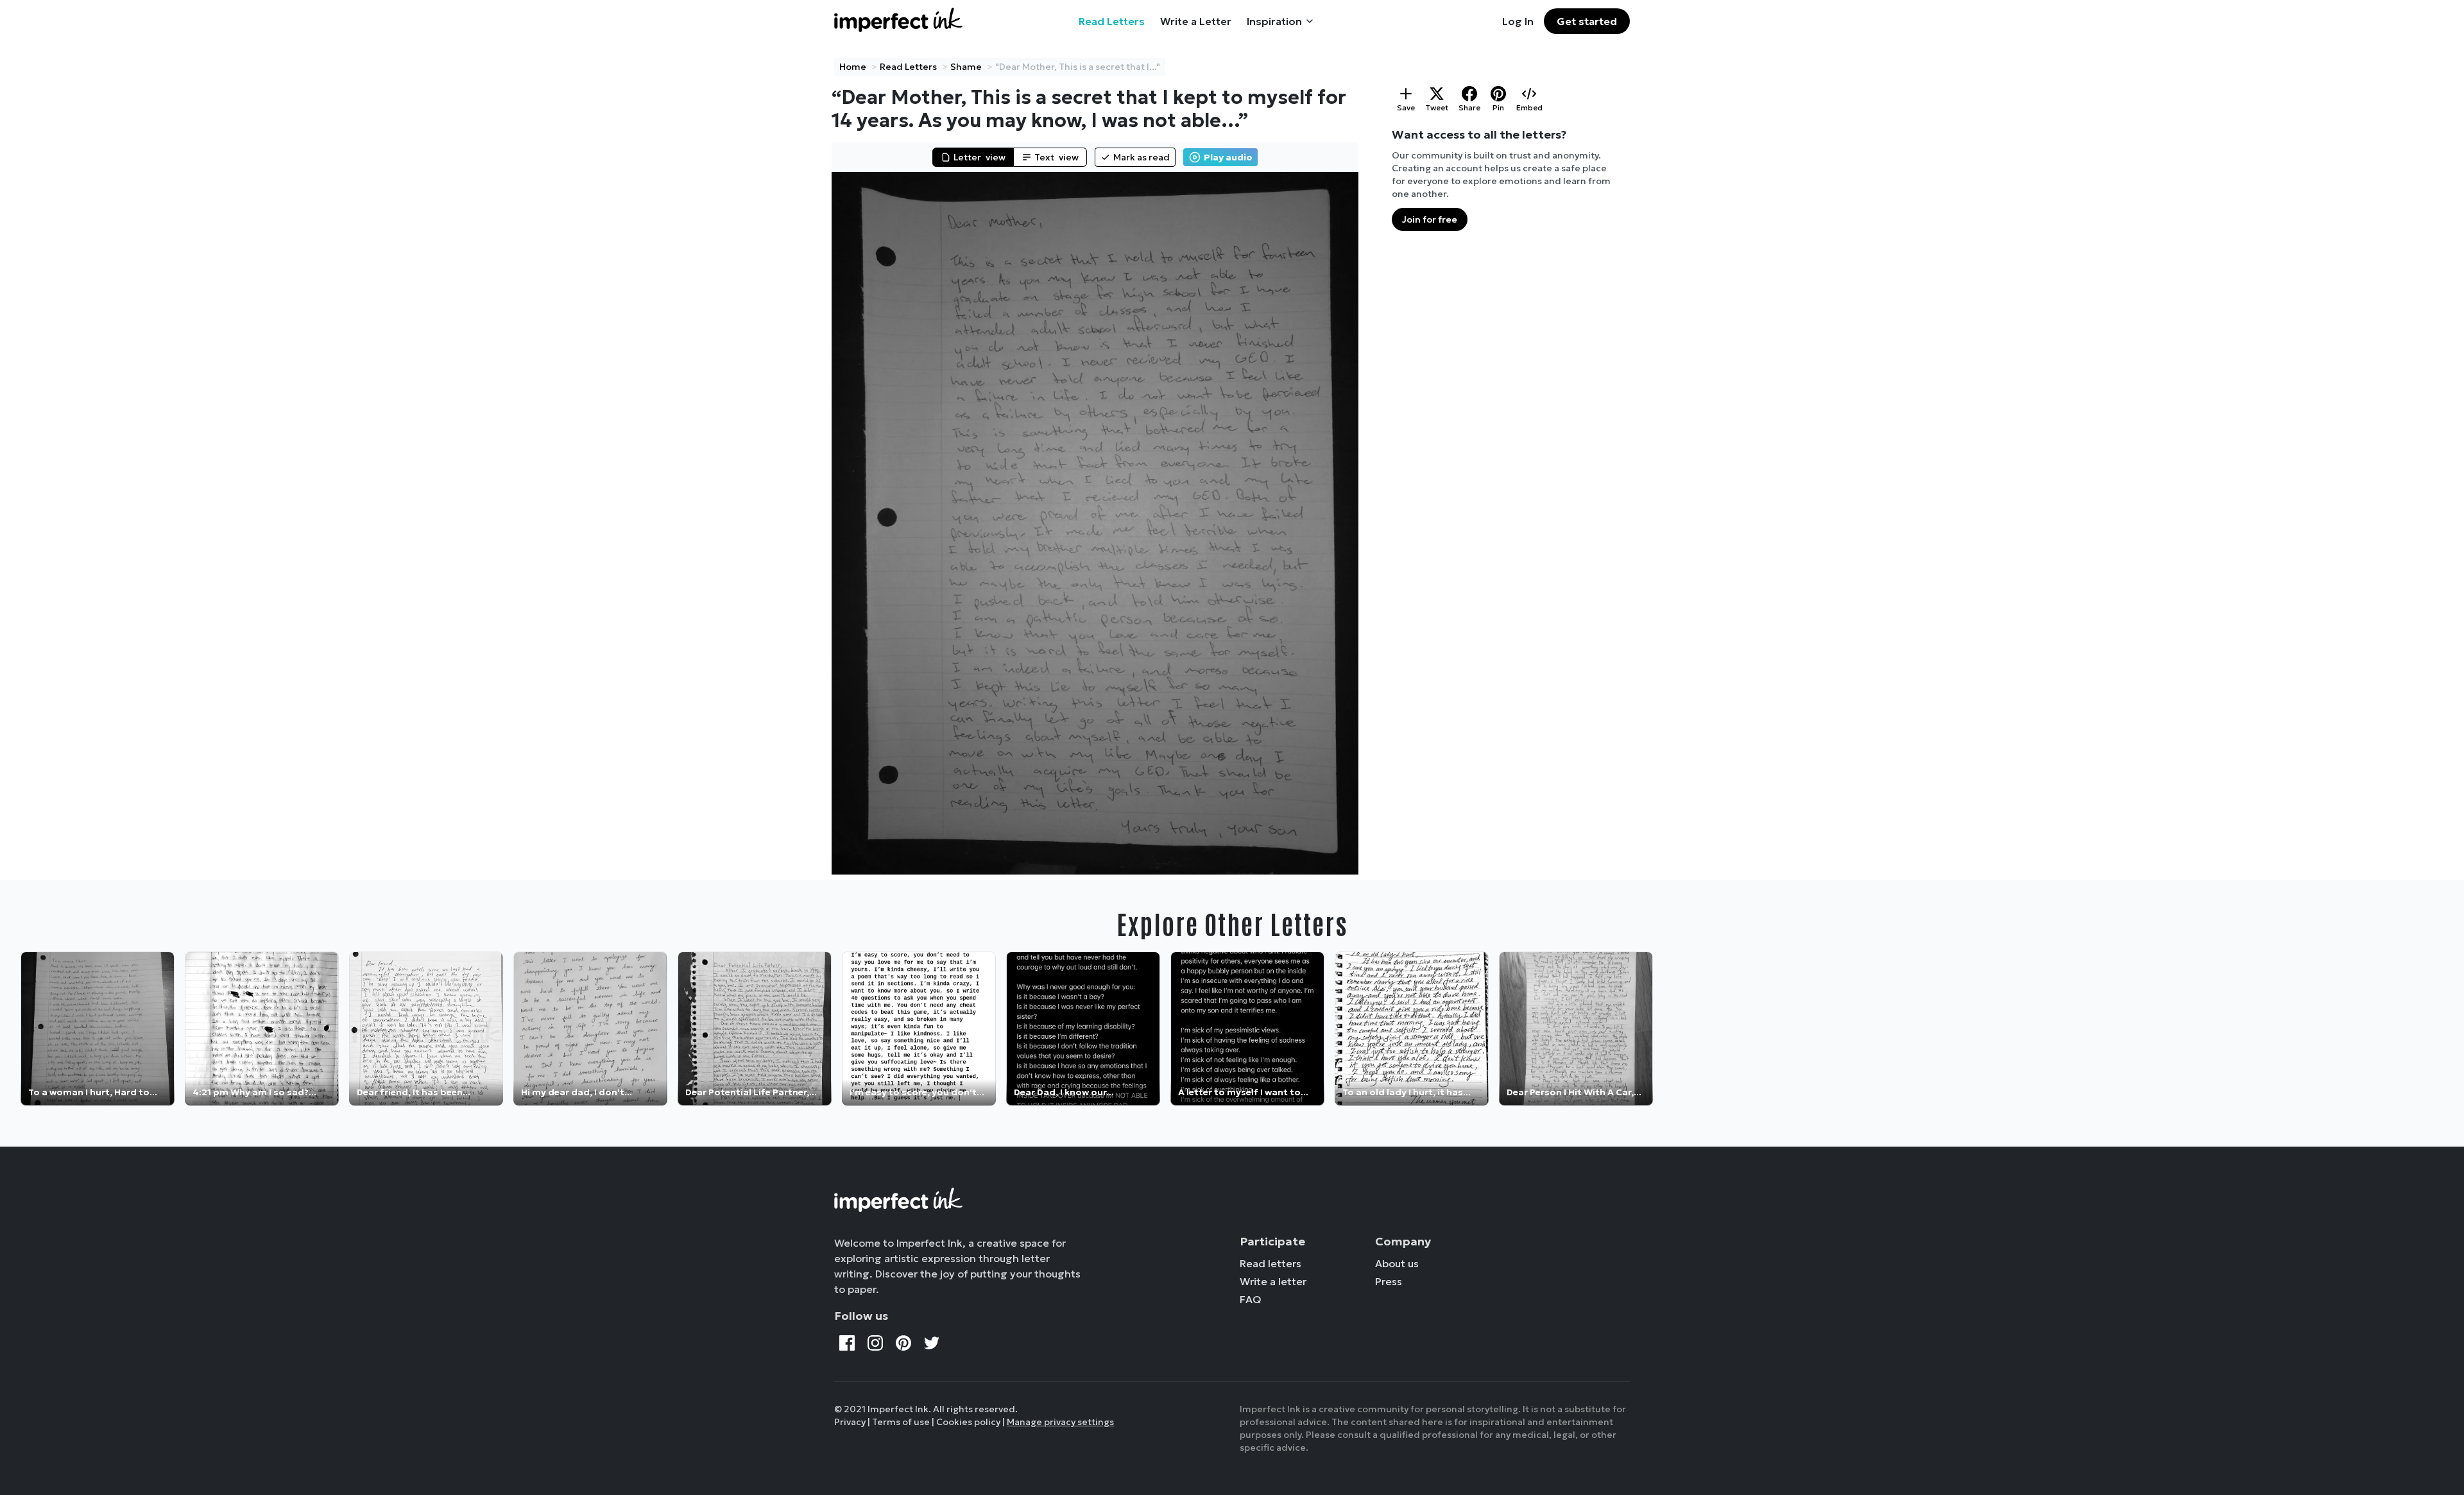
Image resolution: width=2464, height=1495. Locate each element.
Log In (1518, 21)
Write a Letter (1196, 21)
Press (1389, 1281)
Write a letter (1273, 1281)
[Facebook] (847, 1343)
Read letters (1270, 1263)
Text (1057, 157)
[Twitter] (932, 1343)
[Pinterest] (903, 1343)
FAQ (1251, 1299)
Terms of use (901, 1422)
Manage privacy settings (1060, 1422)
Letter (980, 157)
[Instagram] (875, 1343)
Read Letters (1112, 21)
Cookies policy (968, 1422)
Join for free (1430, 219)
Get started (1587, 21)
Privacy (850, 1422)
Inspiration (1274, 21)
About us (1397, 1263)
